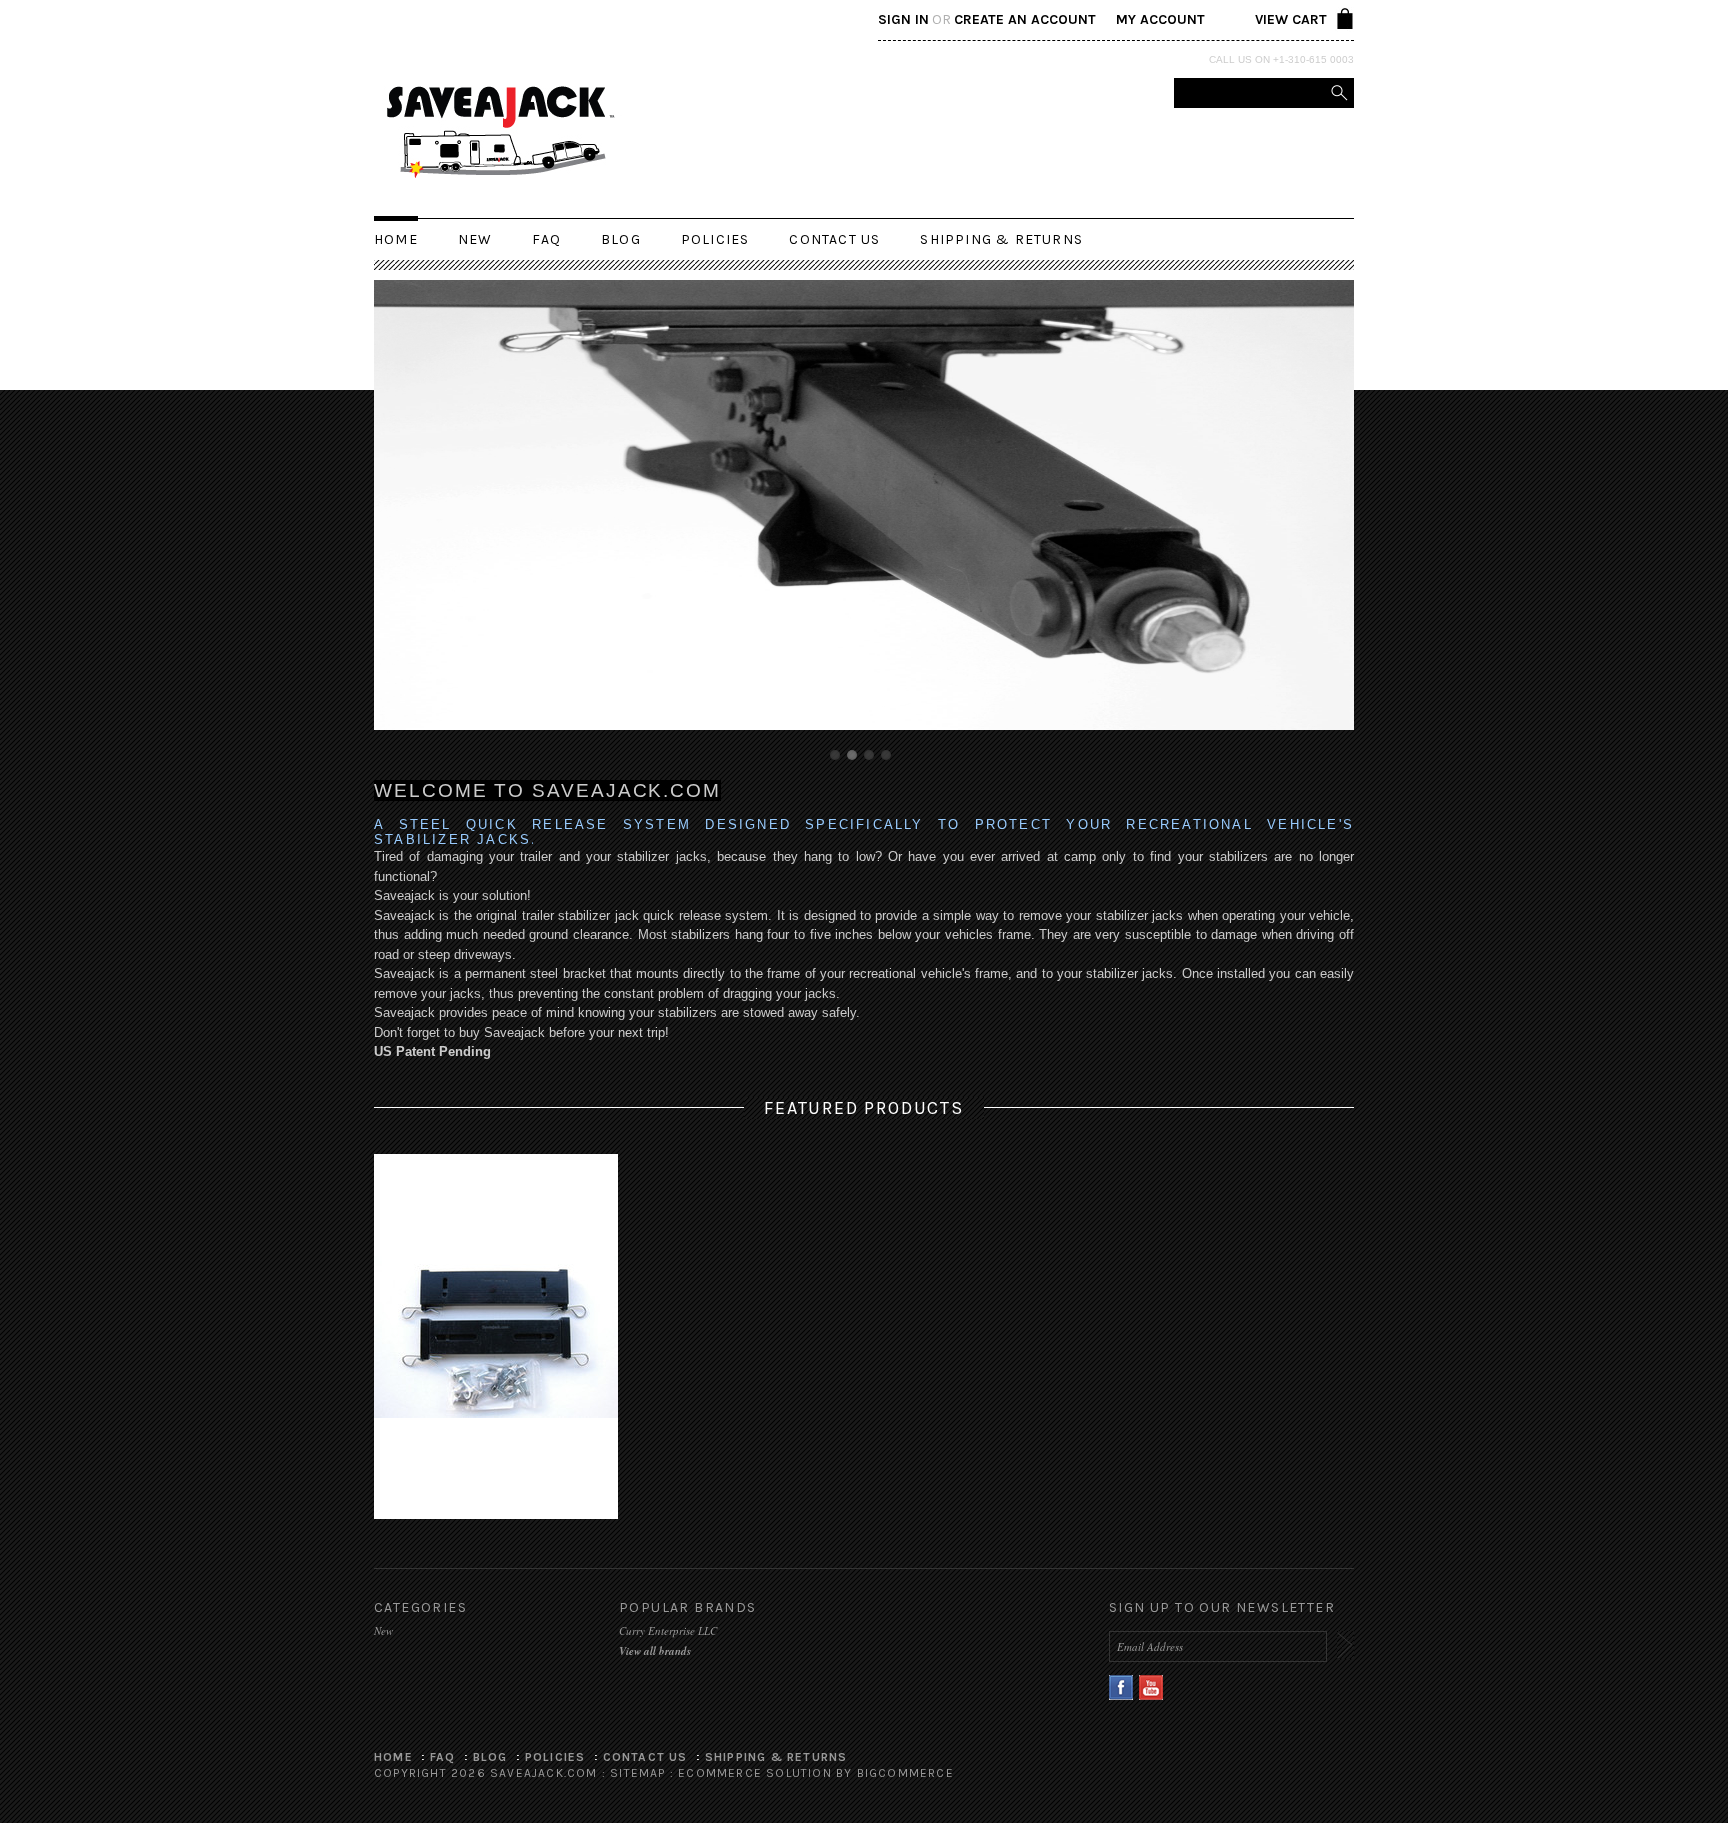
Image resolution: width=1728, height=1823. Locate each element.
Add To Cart (496, 1360)
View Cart (1291, 19)
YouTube (1151, 1687)
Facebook (1121, 1687)
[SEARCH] (1339, 93)
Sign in (903, 19)
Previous (415, 519)
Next (1313, 519)
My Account (1160, 19)
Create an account (1025, 19)
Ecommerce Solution (755, 1773)
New (475, 239)
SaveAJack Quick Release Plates (496, 1337)
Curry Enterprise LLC (668, 1630)
